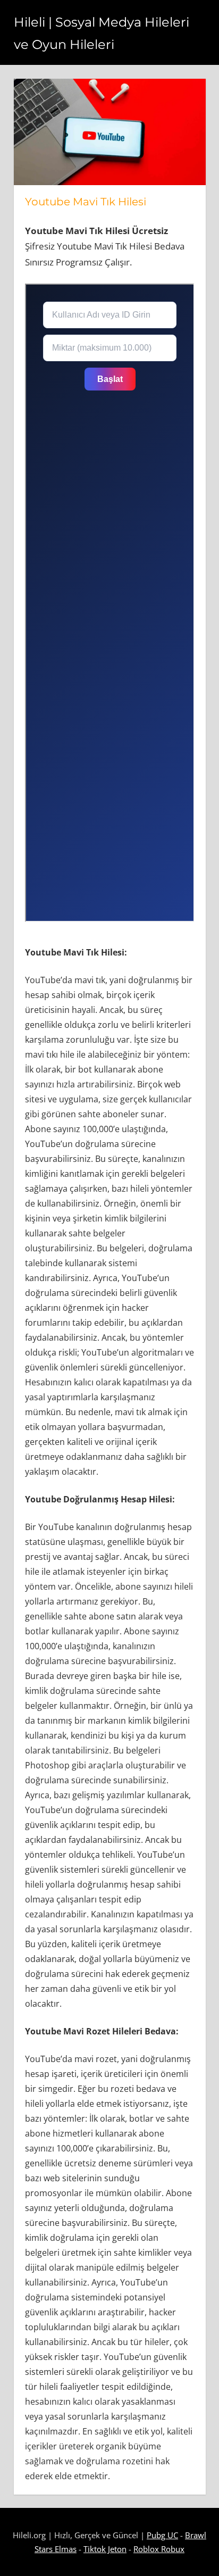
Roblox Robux (159, 2549)
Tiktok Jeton (105, 2549)
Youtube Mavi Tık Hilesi (86, 202)
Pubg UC (162, 2535)
